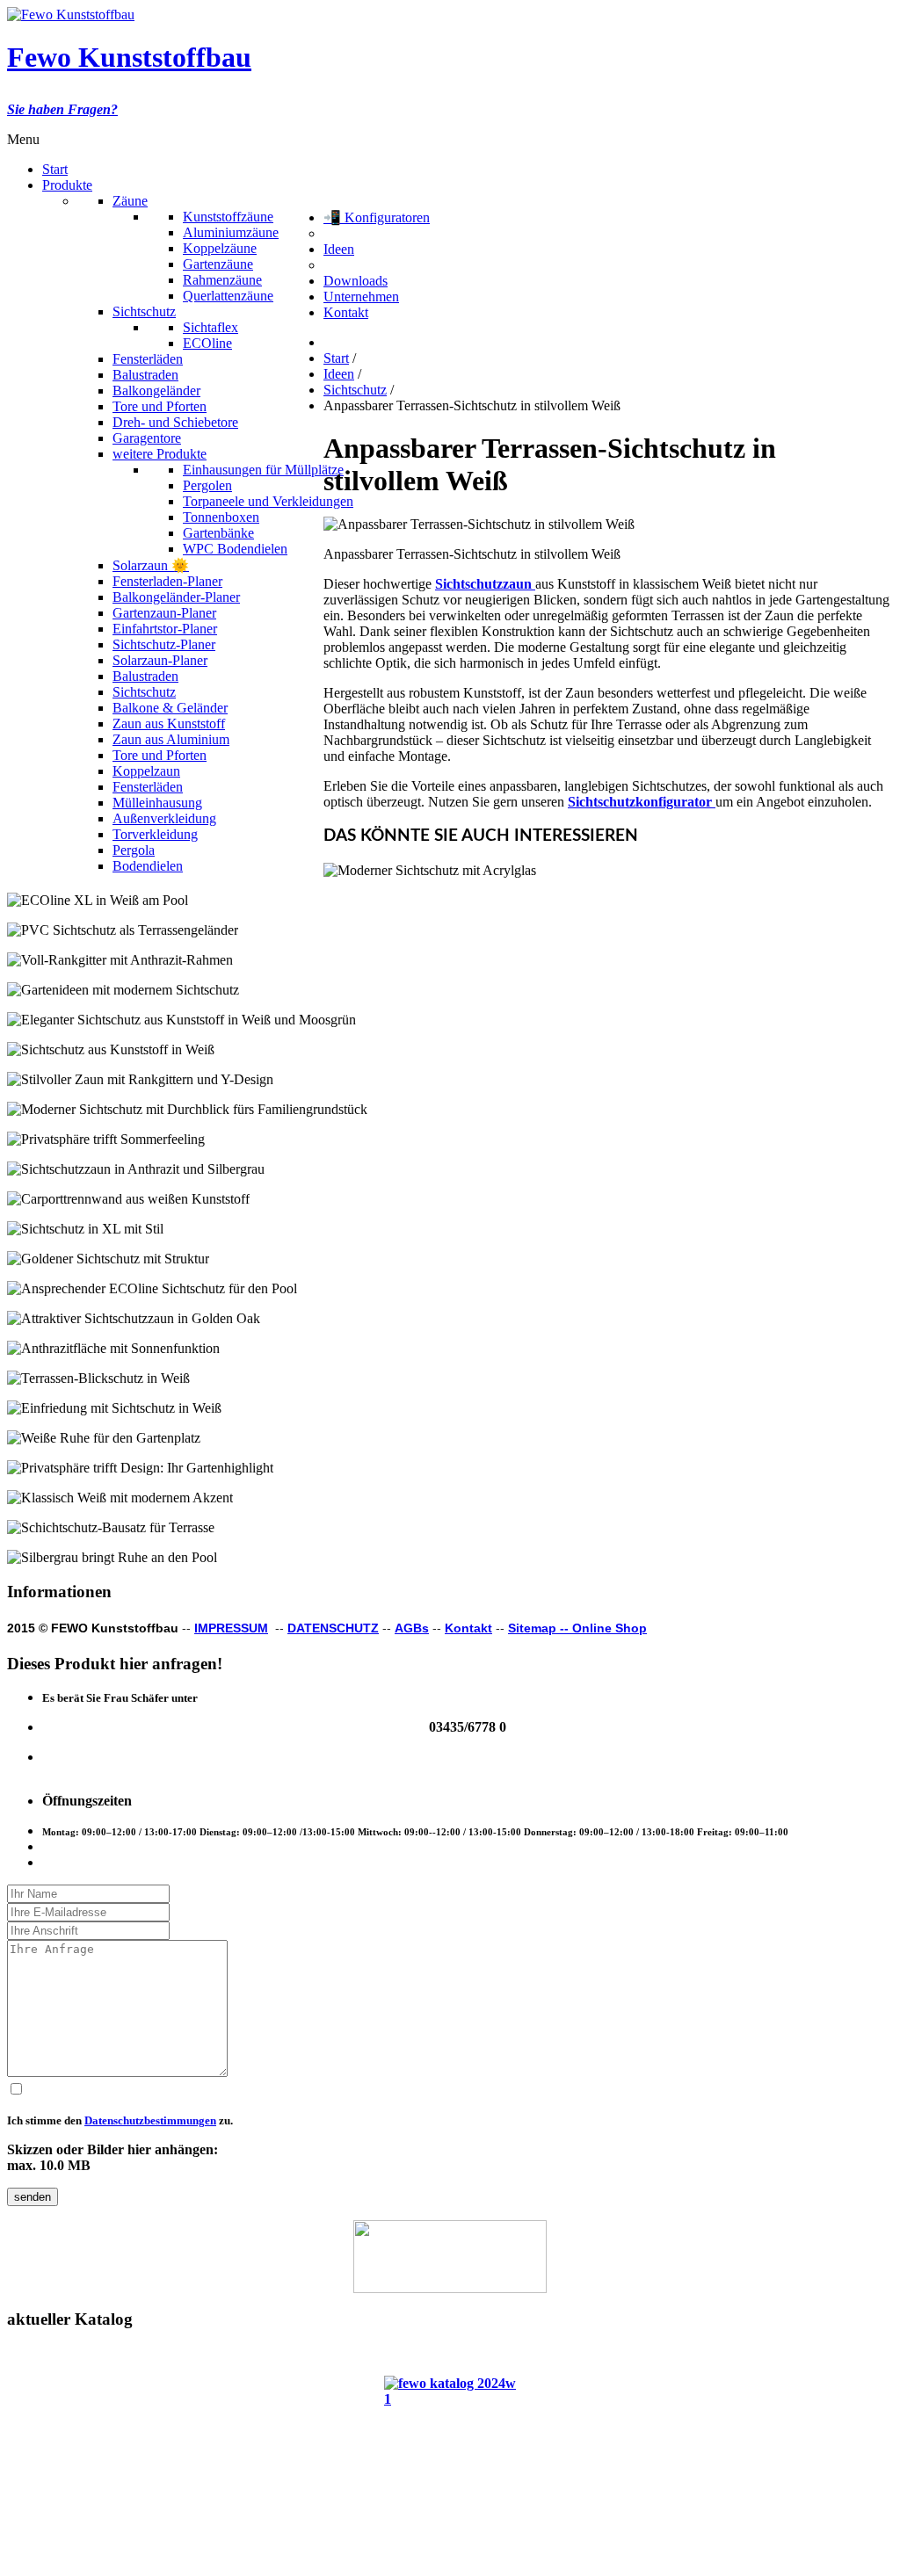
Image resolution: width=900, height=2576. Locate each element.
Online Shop (610, 1628)
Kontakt (468, 1628)
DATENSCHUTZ (333, 1628)
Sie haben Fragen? (62, 109)
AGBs (412, 1628)
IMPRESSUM (231, 1628)
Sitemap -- (540, 1628)
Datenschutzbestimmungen (150, 2120)
